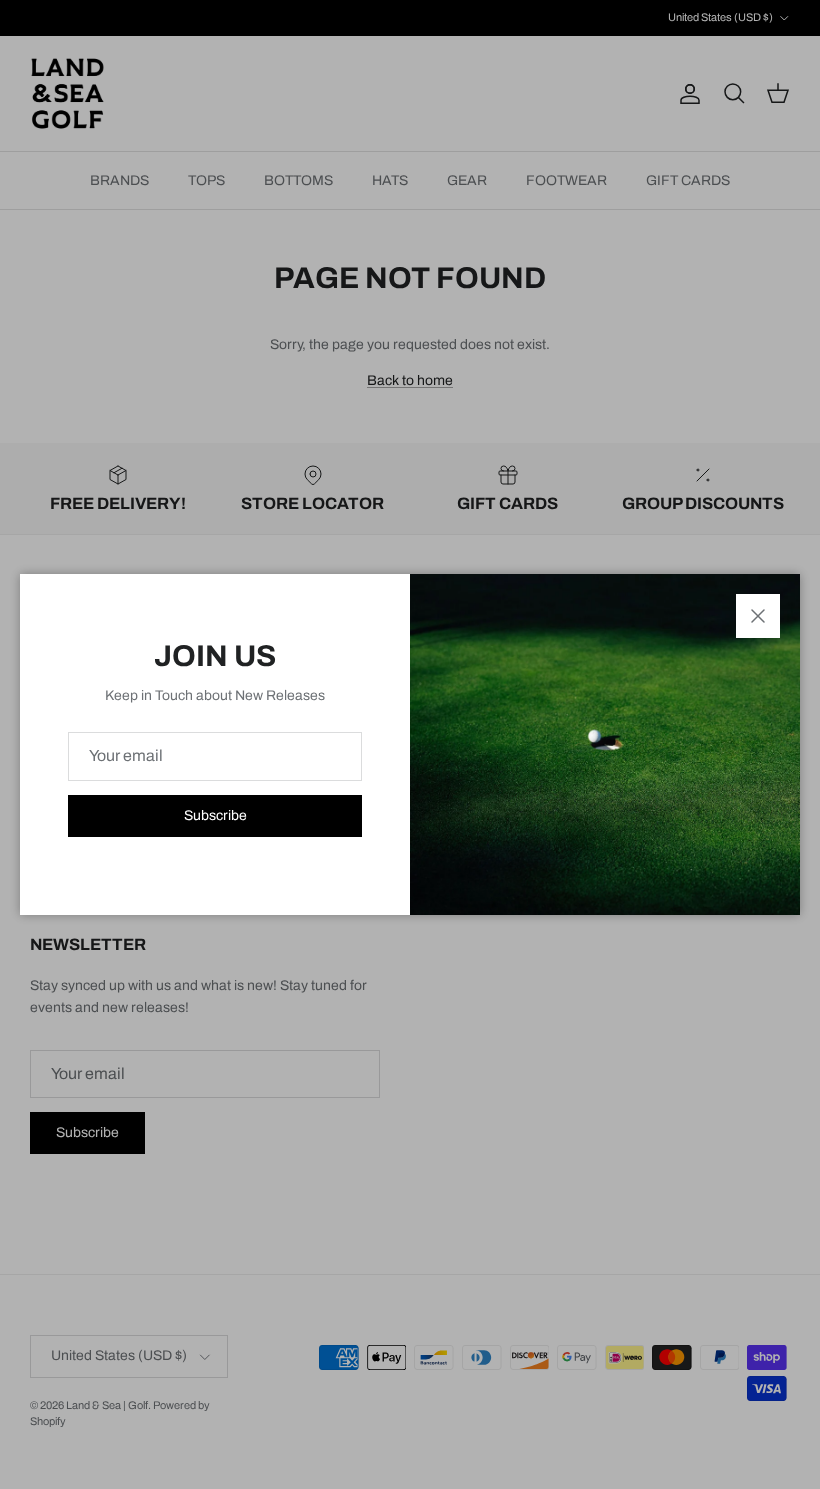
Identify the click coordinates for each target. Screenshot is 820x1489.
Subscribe (215, 815)
